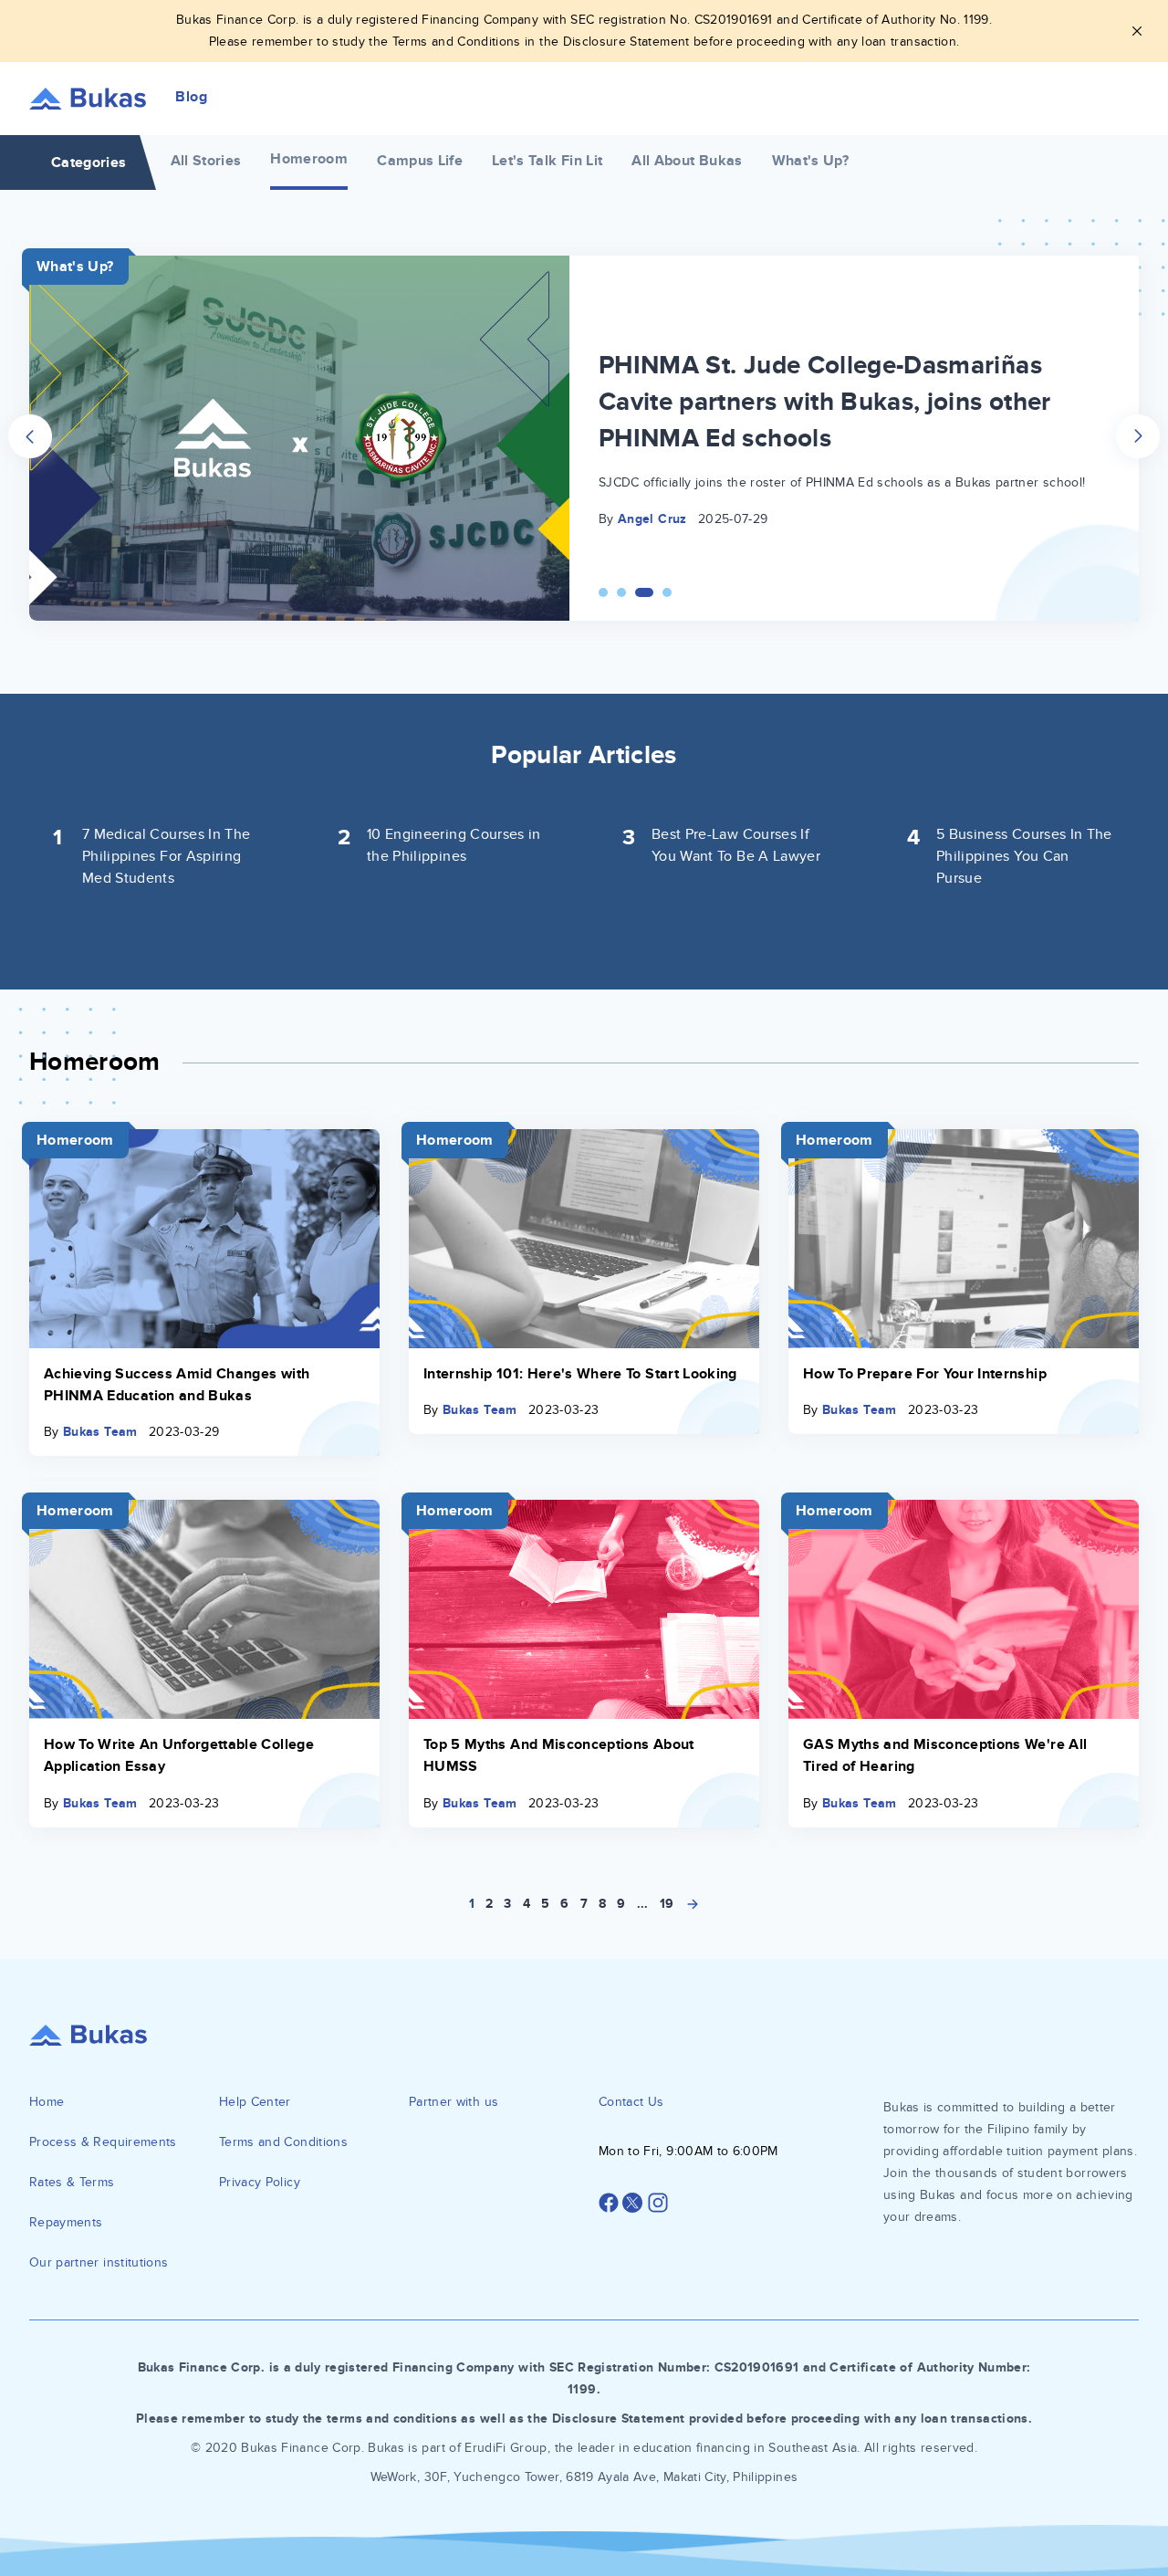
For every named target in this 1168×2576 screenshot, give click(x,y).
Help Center (255, 2102)
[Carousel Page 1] (603, 592)
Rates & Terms (72, 2182)
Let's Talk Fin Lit (547, 161)
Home (47, 2102)
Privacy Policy (260, 2182)
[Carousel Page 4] (667, 592)
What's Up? (811, 161)
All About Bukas (687, 161)
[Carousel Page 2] (621, 592)
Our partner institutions (99, 2262)
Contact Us (631, 2102)
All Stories (206, 161)
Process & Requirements (103, 2142)
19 (667, 1904)
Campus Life (420, 161)
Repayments (66, 2222)
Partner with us (454, 2102)
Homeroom (309, 159)
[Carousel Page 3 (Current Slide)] (644, 592)
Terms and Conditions (283, 2142)
